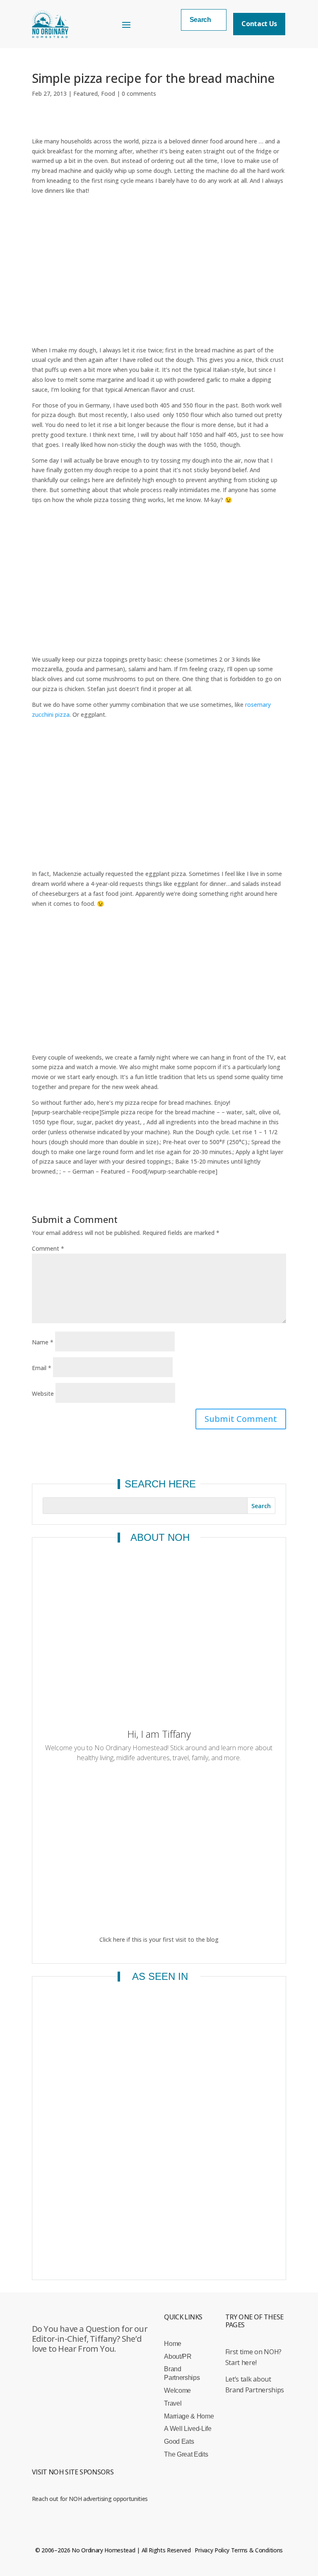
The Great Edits (186, 2454)
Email (42, 1368)
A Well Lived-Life (188, 2429)
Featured (86, 93)
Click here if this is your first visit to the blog (159, 1939)
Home (173, 2344)
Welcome (177, 2390)
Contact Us (259, 24)
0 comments (139, 93)
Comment (48, 1248)
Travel (173, 2403)
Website (43, 1394)
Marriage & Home (189, 2416)
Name (43, 1342)
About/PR (178, 2356)
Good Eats (179, 2441)
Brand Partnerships (182, 2373)
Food (108, 93)
